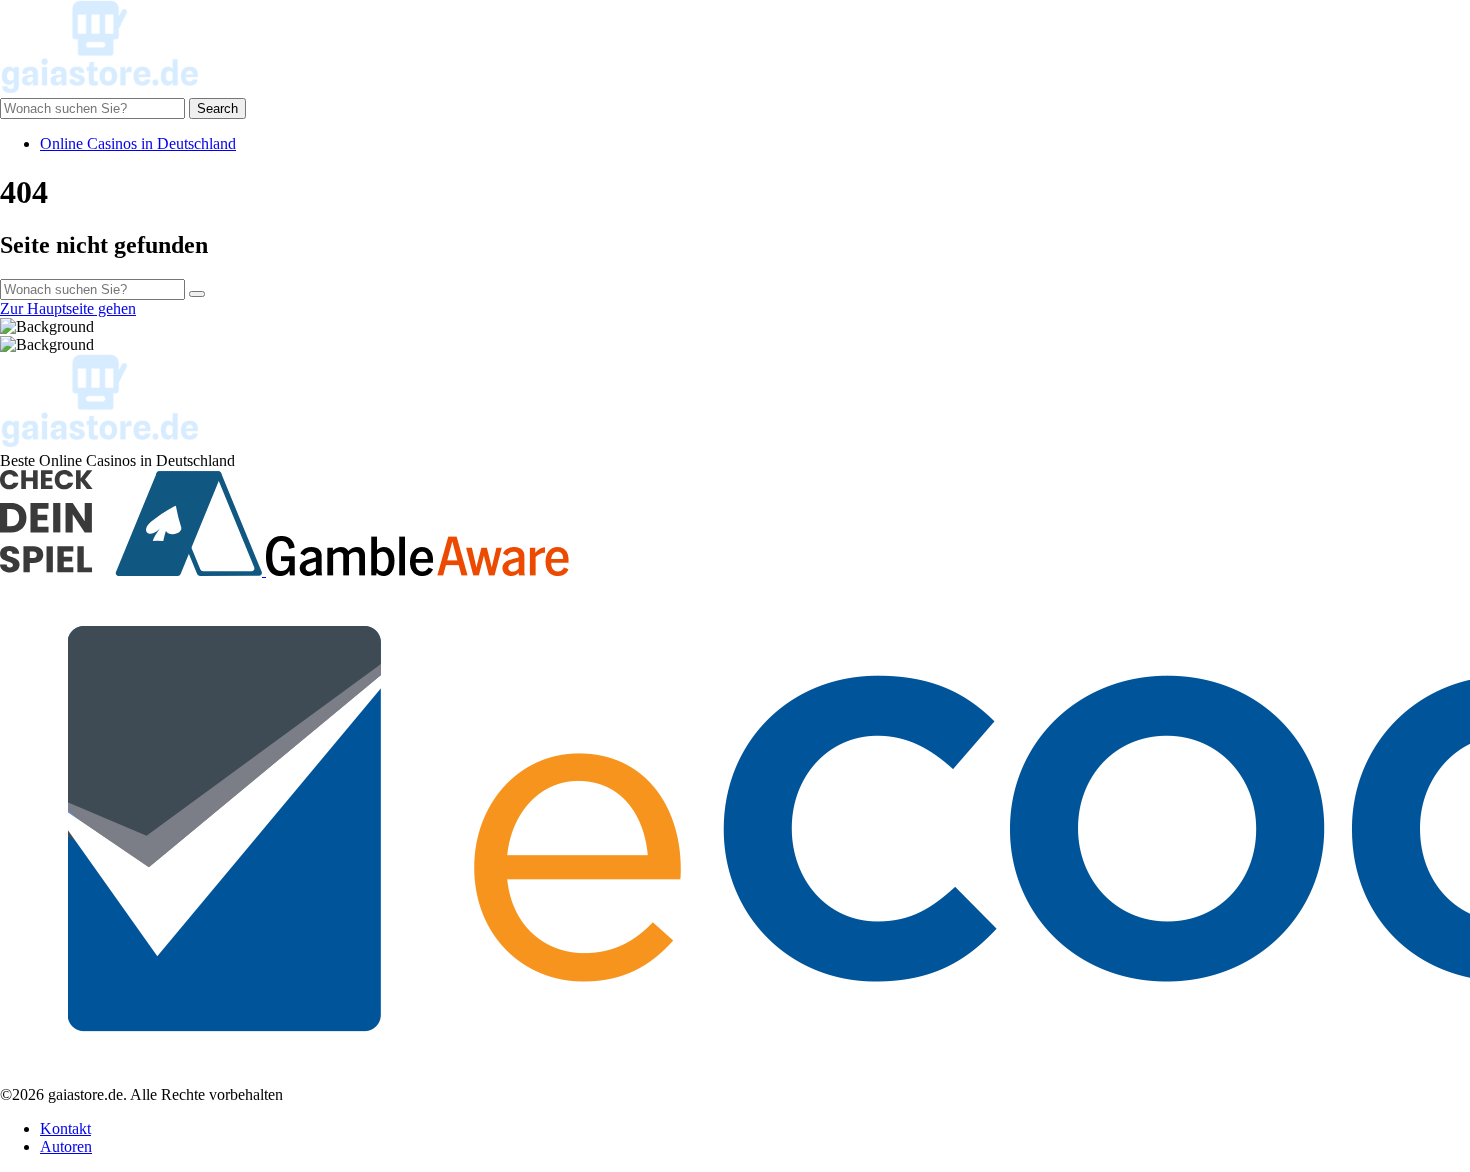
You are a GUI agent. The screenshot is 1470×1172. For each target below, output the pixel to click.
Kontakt (65, 1128)
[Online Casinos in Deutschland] (100, 88)
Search (217, 108)
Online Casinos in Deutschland (138, 143)
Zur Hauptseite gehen (68, 308)
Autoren (66, 1146)
